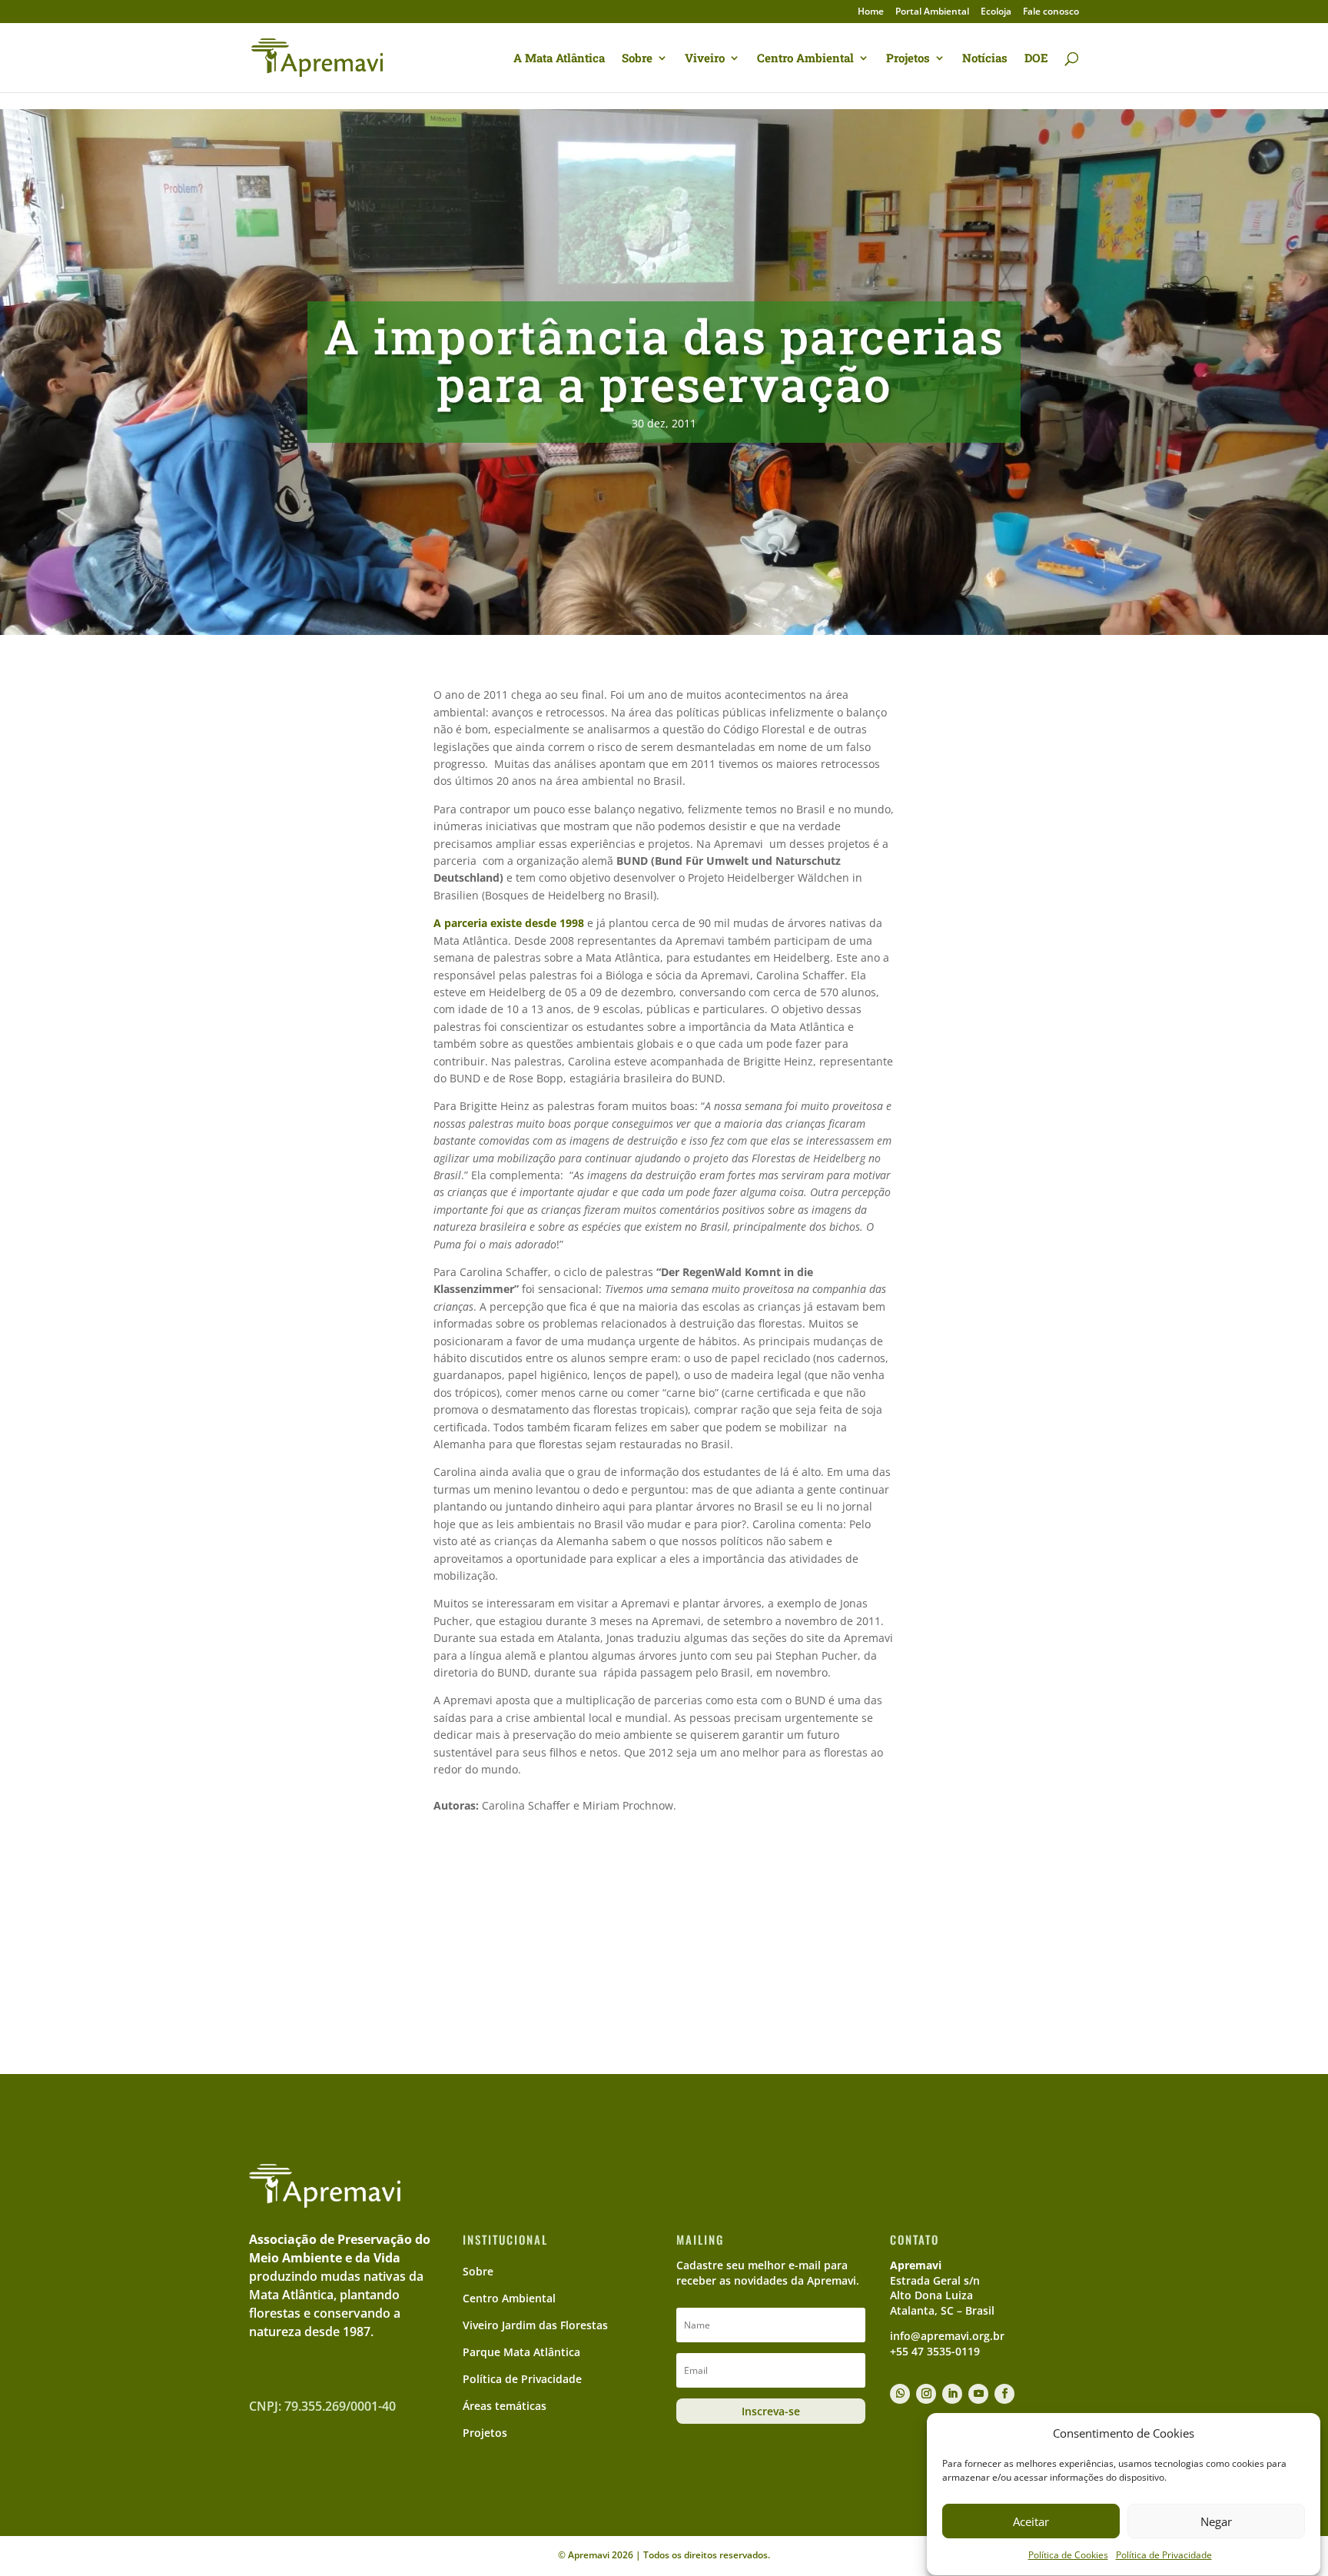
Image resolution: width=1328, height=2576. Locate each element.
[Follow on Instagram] (926, 2394)
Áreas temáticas (505, 2406)
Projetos (908, 59)
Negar (1216, 2521)
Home (871, 12)
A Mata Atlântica (559, 59)
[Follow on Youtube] (978, 2394)
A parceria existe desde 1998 (509, 923)
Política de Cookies (1068, 2556)
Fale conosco (1051, 12)
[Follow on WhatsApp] (900, 2394)
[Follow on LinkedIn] (952, 2394)
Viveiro (705, 59)
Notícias (985, 59)
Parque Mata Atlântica (521, 2352)
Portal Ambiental (932, 12)
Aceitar (1031, 2521)
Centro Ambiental (805, 59)
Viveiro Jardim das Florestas (535, 2325)
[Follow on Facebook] (1004, 2394)
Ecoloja (996, 12)
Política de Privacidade (1164, 2556)
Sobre (637, 59)
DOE (1036, 59)
